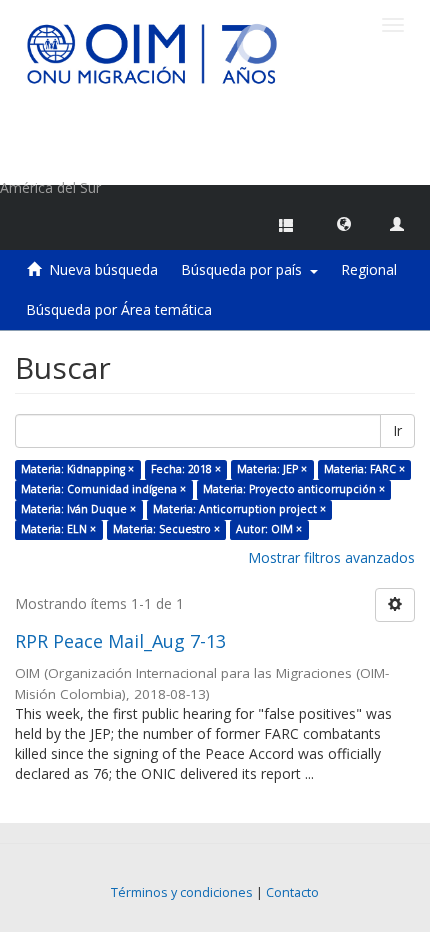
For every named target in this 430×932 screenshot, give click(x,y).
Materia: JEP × (272, 469)
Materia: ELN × (58, 529)
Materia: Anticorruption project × (239, 509)
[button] (344, 223)
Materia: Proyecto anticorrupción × (294, 489)
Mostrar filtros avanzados (331, 557)
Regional (369, 269)
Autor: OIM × (269, 529)
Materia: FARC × (364, 469)
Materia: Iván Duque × (78, 509)
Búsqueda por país (245, 269)
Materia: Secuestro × (166, 529)
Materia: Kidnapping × (77, 469)
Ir (397, 430)
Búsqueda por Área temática (119, 309)
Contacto (292, 892)
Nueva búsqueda (103, 269)
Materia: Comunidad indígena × (103, 489)
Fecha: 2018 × (186, 469)
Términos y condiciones (182, 892)
